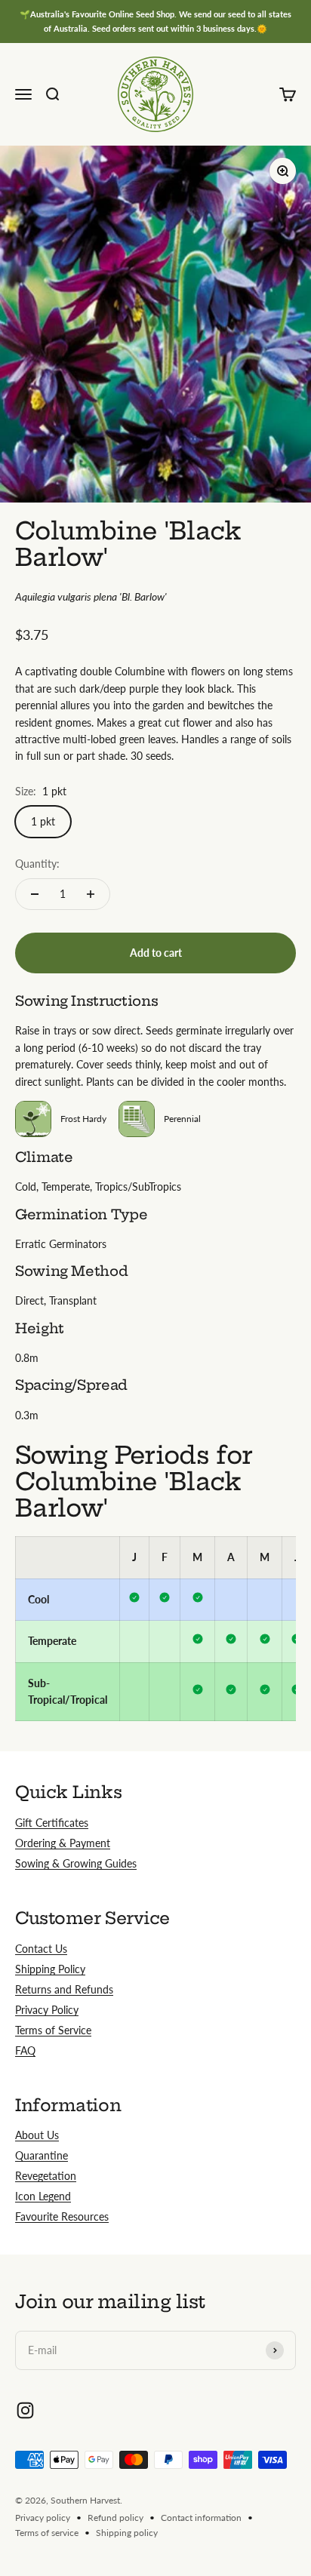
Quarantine (42, 2155)
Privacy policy (43, 2518)
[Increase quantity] (91, 894)
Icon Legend (43, 2196)
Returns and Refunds (64, 1989)
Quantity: (37, 864)
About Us (37, 2135)
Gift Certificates (52, 1823)
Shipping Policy (50, 1969)
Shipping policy (127, 2533)
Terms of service (47, 2533)
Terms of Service (53, 2030)
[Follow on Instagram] (25, 2410)
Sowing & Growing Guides (76, 1863)
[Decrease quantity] (35, 894)
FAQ (25, 2050)
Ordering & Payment (63, 1843)
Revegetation (46, 2176)
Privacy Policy (47, 2010)
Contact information (201, 2518)
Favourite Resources (62, 2216)
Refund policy (115, 2518)
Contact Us (41, 1949)
